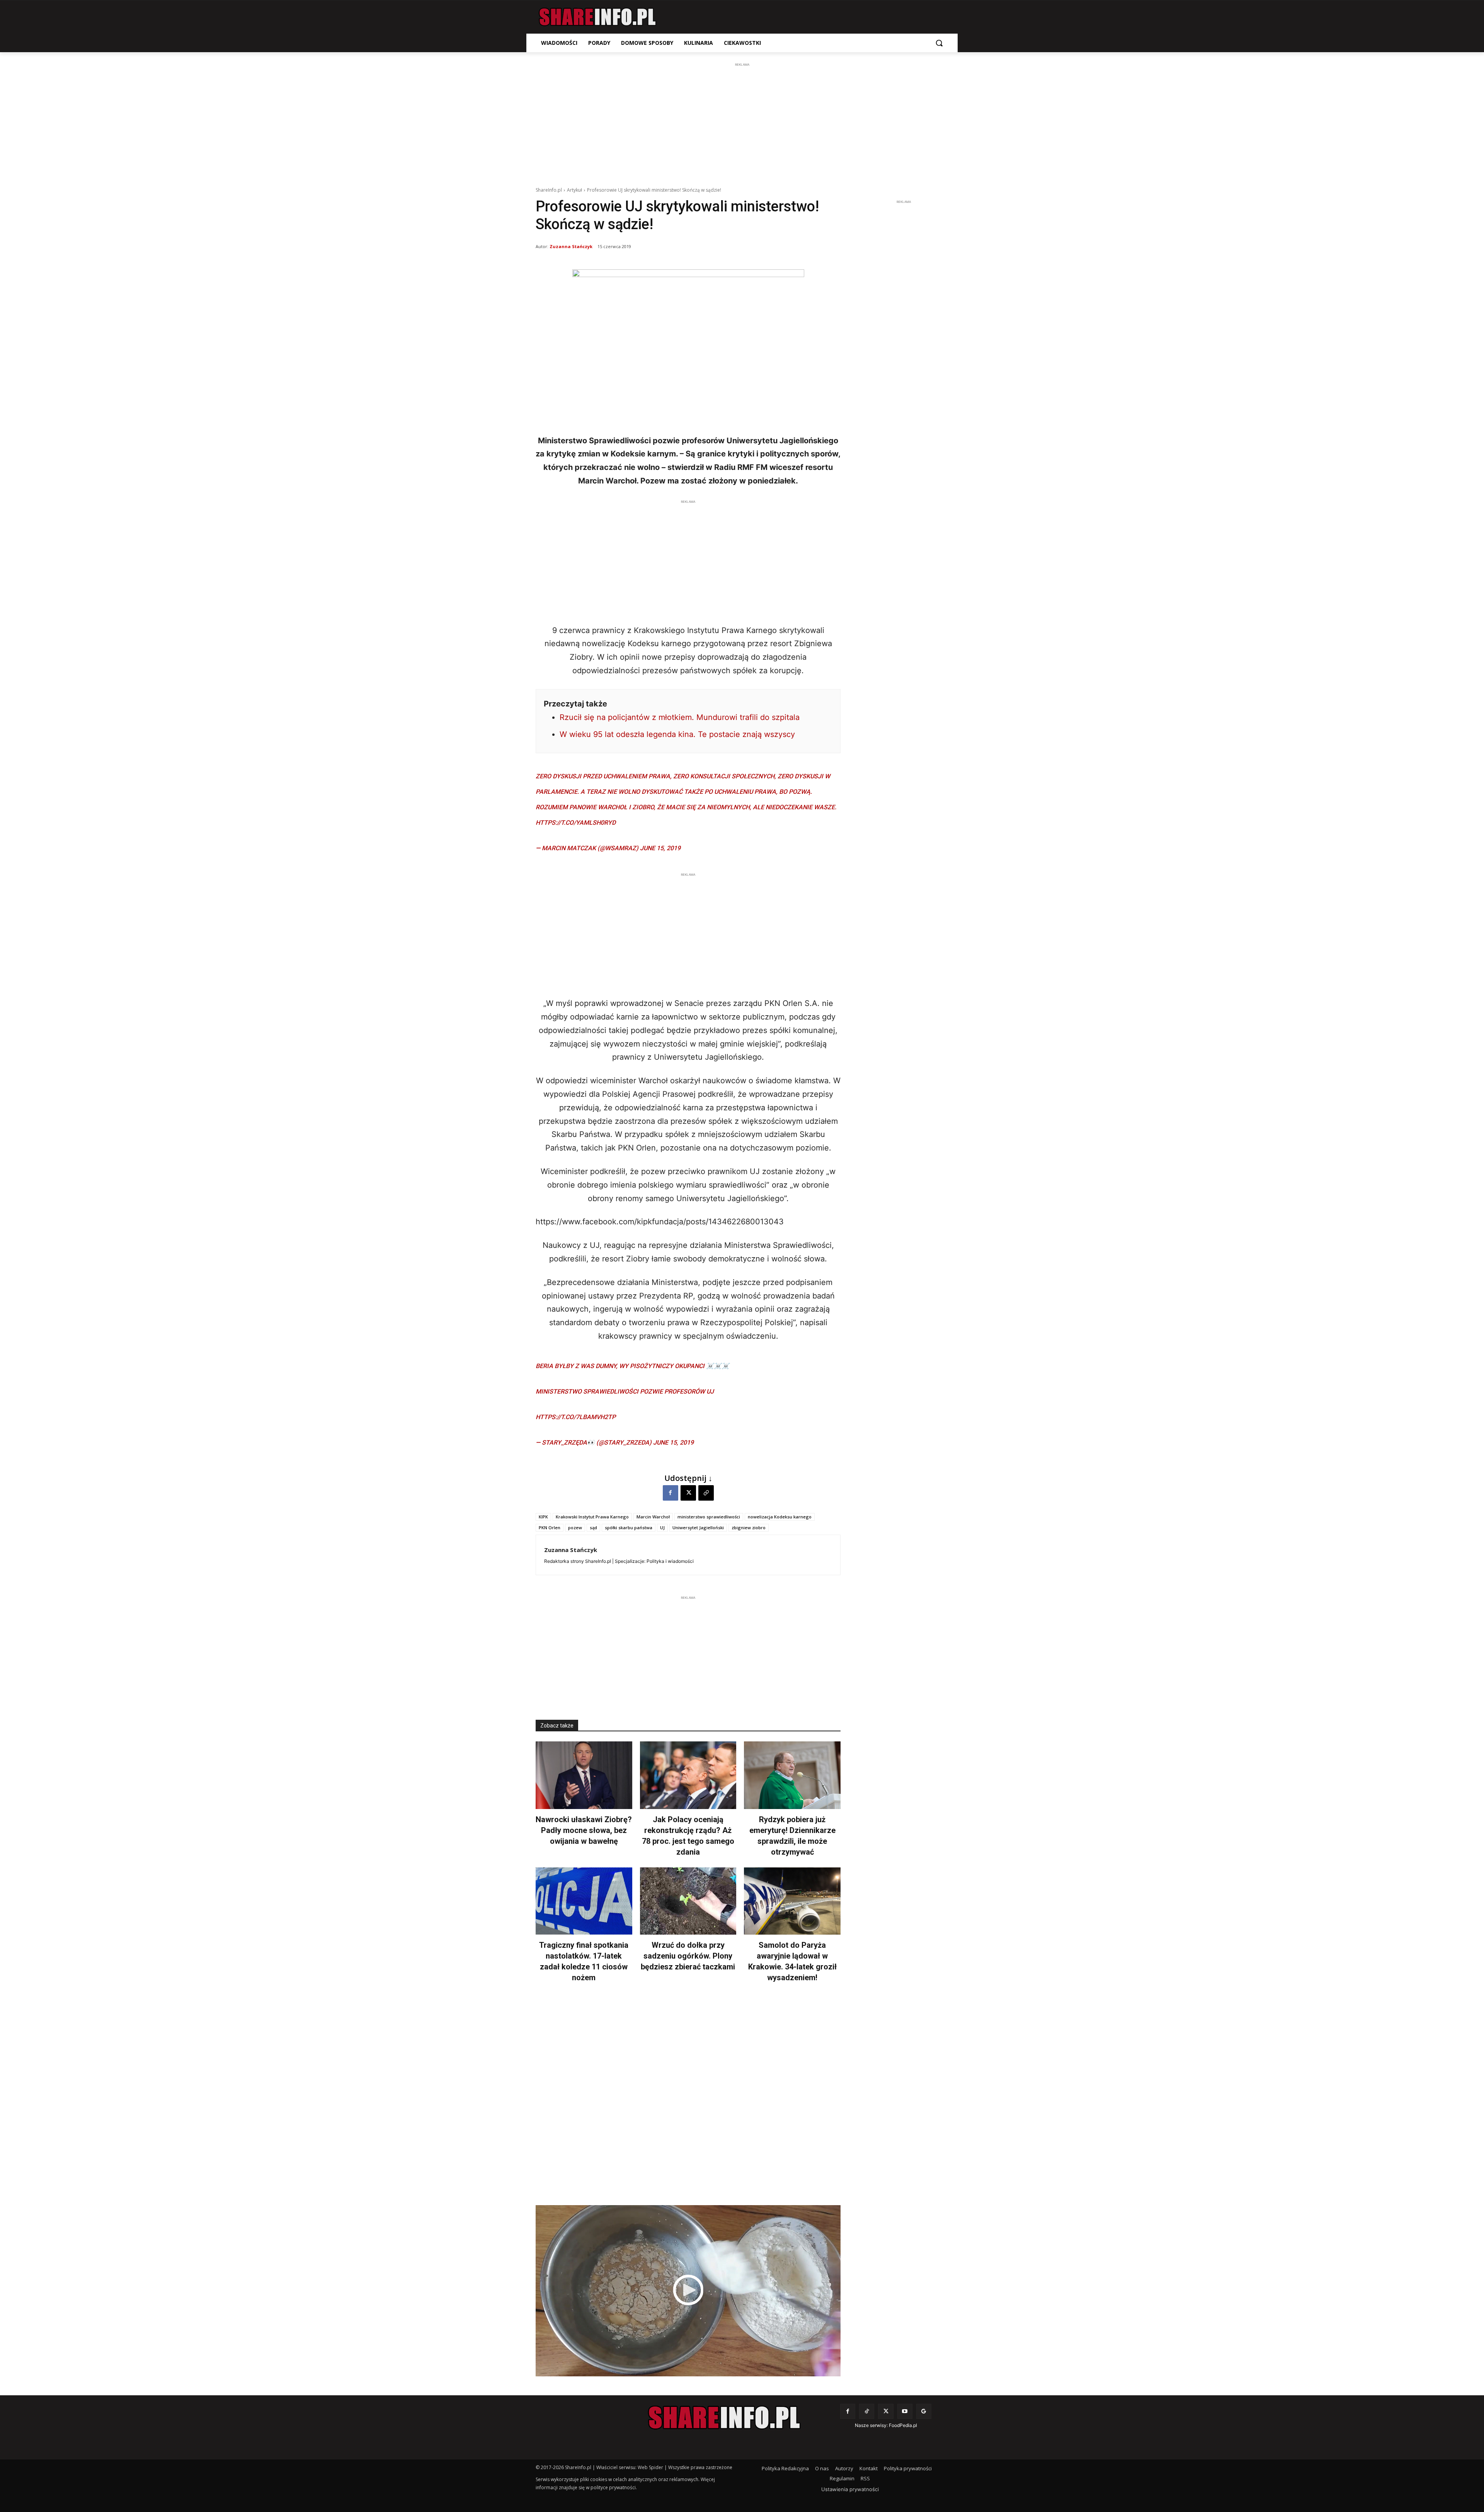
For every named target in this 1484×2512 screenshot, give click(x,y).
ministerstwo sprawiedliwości (709, 1517)
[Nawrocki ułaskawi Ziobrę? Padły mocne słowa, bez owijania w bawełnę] (584, 1775)
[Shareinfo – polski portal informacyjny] (597, 17)
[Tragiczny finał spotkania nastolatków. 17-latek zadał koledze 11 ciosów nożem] (584, 1901)
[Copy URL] (706, 1493)
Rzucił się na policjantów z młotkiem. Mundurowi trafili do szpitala (680, 717)
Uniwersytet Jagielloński (698, 1527)
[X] (688, 1493)
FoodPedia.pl (903, 2425)
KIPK (543, 1517)
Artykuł (574, 190)
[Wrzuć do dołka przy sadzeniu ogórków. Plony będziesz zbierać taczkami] (688, 1901)
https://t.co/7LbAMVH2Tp (576, 1417)
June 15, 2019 (660, 848)
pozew (575, 1527)
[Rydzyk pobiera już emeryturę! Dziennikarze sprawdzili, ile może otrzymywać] (792, 1775)
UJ (662, 1527)
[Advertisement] (742, 123)
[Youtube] (905, 2411)
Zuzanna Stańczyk (571, 246)
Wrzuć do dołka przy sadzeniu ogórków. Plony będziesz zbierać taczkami (688, 1956)
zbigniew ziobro (749, 1527)
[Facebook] (671, 1493)
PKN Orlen (550, 1527)
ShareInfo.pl (549, 190)
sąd (593, 1527)
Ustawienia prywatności (850, 2489)
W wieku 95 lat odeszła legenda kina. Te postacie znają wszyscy (677, 734)
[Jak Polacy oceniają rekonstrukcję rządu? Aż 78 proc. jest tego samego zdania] (688, 1775)
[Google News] (924, 2411)
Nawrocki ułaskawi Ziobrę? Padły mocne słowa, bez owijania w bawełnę (584, 1830)
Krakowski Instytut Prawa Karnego (592, 1517)
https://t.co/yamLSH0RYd (576, 823)
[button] (939, 43)
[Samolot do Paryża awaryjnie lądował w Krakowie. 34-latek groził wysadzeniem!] (792, 1901)
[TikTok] (867, 2411)
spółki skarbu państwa (629, 1527)
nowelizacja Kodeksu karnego (780, 1517)
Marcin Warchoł (653, 1517)
